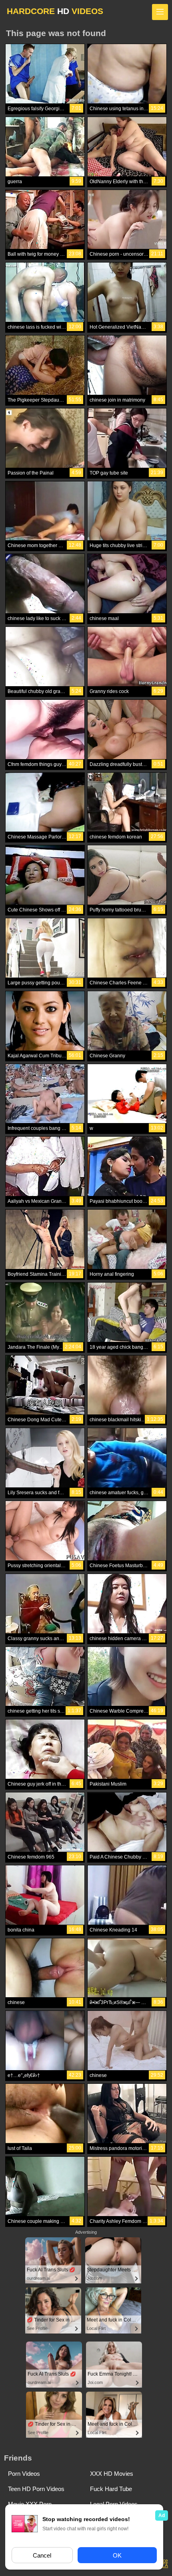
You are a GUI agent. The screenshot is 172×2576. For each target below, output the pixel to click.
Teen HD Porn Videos (36, 2489)
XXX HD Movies (112, 2474)
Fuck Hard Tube (111, 2489)
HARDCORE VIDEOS (55, 11)
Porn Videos (24, 2474)
